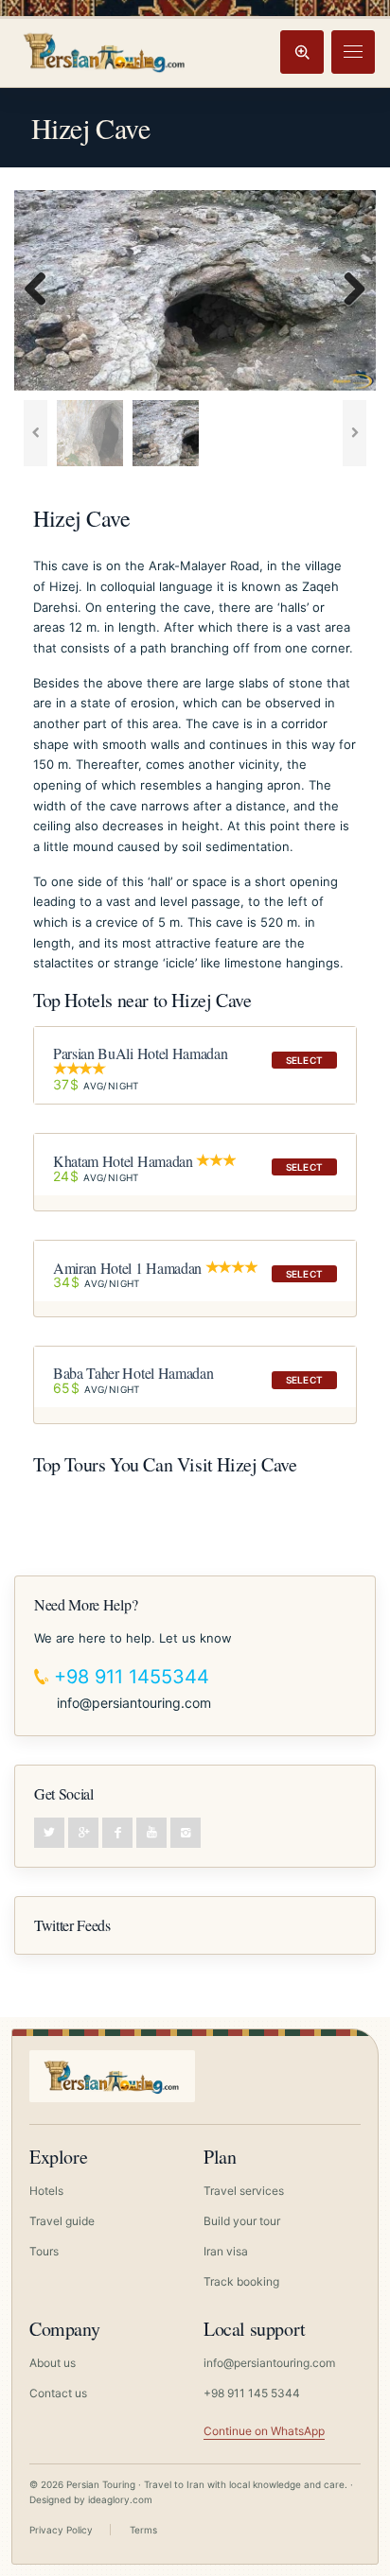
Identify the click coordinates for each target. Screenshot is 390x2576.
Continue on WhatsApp (264, 2431)
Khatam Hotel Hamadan (123, 1161)
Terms (143, 2530)
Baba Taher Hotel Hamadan (133, 1373)
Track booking (241, 2281)
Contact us (58, 2393)
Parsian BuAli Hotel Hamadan (140, 1053)
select (304, 1060)
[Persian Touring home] (105, 52)
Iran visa (226, 2251)
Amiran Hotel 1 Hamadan (127, 1267)
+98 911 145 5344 (252, 2393)
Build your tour (242, 2221)
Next (347, 290)
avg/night (96, 1085)
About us (53, 2363)
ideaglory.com (120, 2499)
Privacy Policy (61, 2530)
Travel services (244, 2191)
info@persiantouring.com (134, 1703)
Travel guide (62, 2221)
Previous (43, 290)
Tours (44, 2251)
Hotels (46, 2191)
